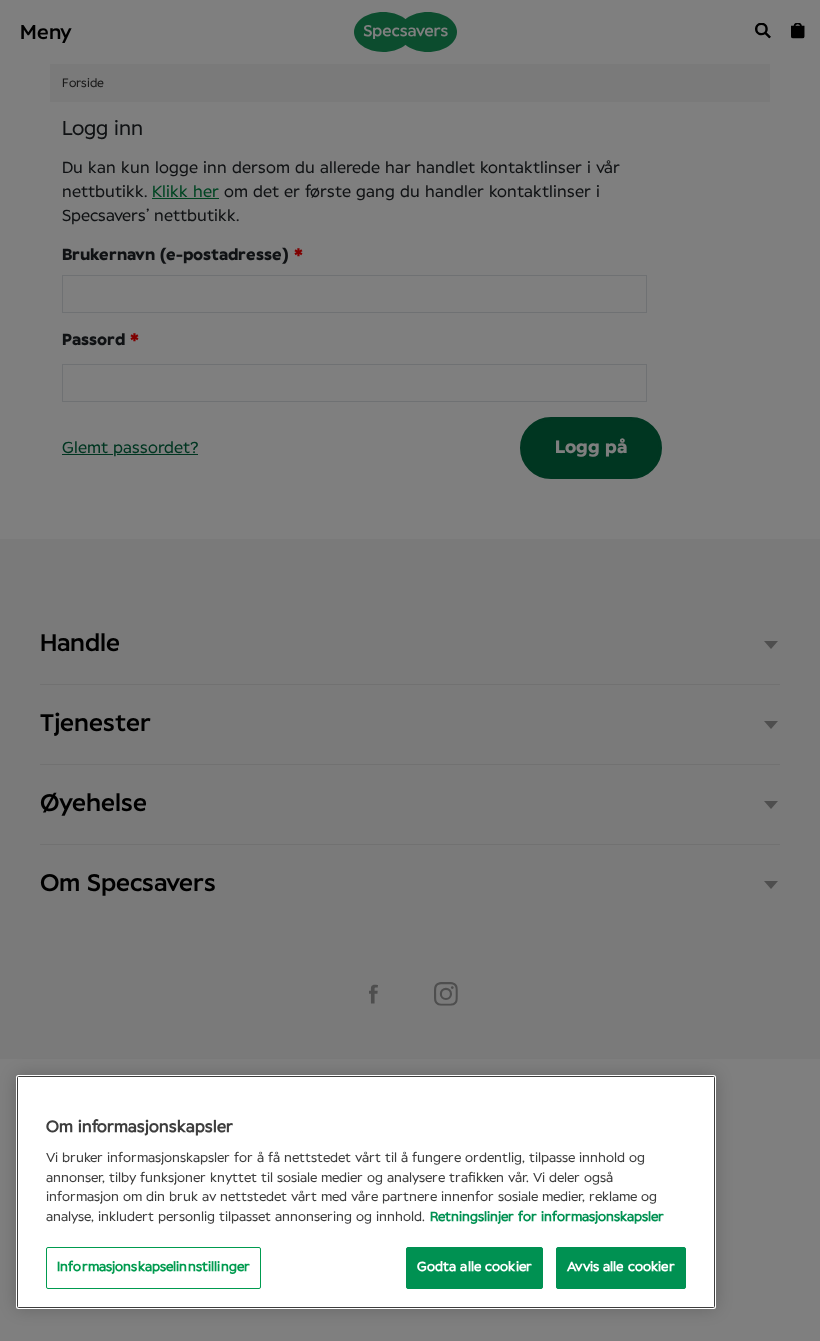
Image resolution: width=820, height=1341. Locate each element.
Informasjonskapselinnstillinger (153, 1267)
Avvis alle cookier (620, 1267)
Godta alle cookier (474, 1267)
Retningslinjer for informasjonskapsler (547, 1217)
